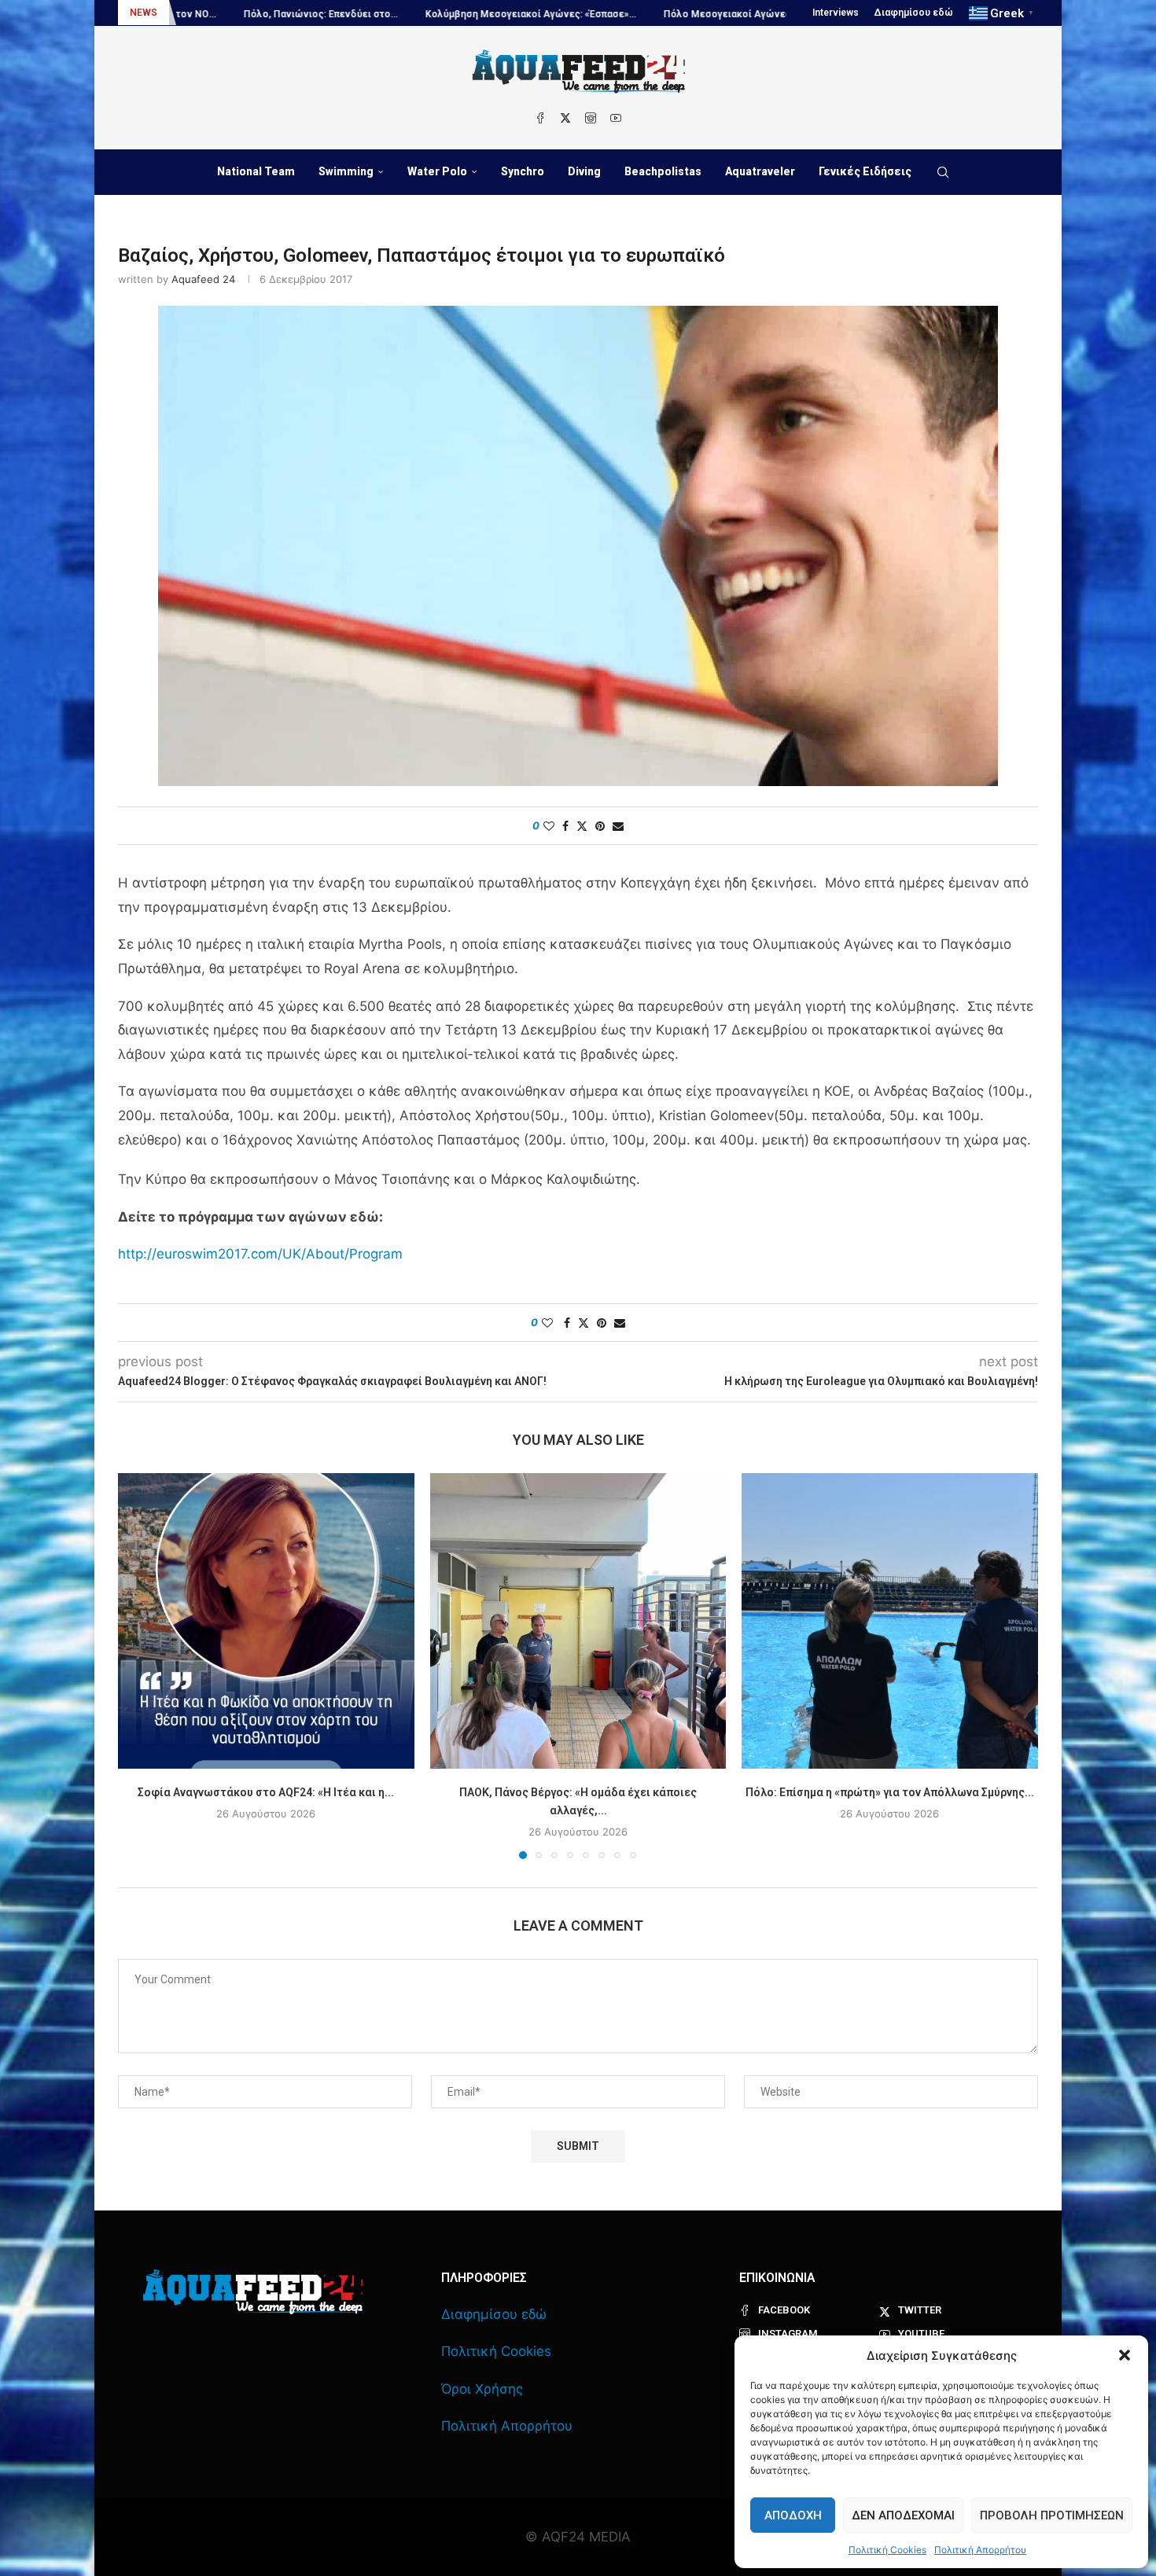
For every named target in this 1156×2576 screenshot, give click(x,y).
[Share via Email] (618, 826)
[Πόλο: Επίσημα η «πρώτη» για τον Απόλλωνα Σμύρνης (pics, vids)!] (890, 1621)
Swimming (346, 171)
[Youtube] (616, 118)
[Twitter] (565, 118)
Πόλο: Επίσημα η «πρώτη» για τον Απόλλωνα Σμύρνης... (890, 1791)
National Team (256, 171)
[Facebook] (540, 118)
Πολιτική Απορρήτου (980, 2550)
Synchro (523, 171)
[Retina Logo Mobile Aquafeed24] (253, 2292)
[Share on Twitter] (582, 826)
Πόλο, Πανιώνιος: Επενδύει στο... (188, 14)
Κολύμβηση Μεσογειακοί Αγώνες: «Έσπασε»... (398, 14)
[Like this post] (549, 826)
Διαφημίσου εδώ (914, 13)
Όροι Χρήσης (482, 2389)
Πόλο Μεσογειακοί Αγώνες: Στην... (611, 14)
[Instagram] (591, 118)
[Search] (943, 172)
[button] (1125, 2355)
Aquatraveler (760, 171)
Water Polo (437, 171)
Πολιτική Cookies (887, 2550)
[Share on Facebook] (565, 826)
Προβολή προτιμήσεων (1052, 2515)
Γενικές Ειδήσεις (865, 171)
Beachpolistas (663, 171)
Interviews (836, 13)
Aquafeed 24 (203, 279)
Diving (584, 171)
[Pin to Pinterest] (600, 826)
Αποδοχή (793, 2515)
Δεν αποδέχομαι (903, 2515)
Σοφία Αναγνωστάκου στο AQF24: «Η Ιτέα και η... (266, 1791)
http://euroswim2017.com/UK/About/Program (260, 1254)
